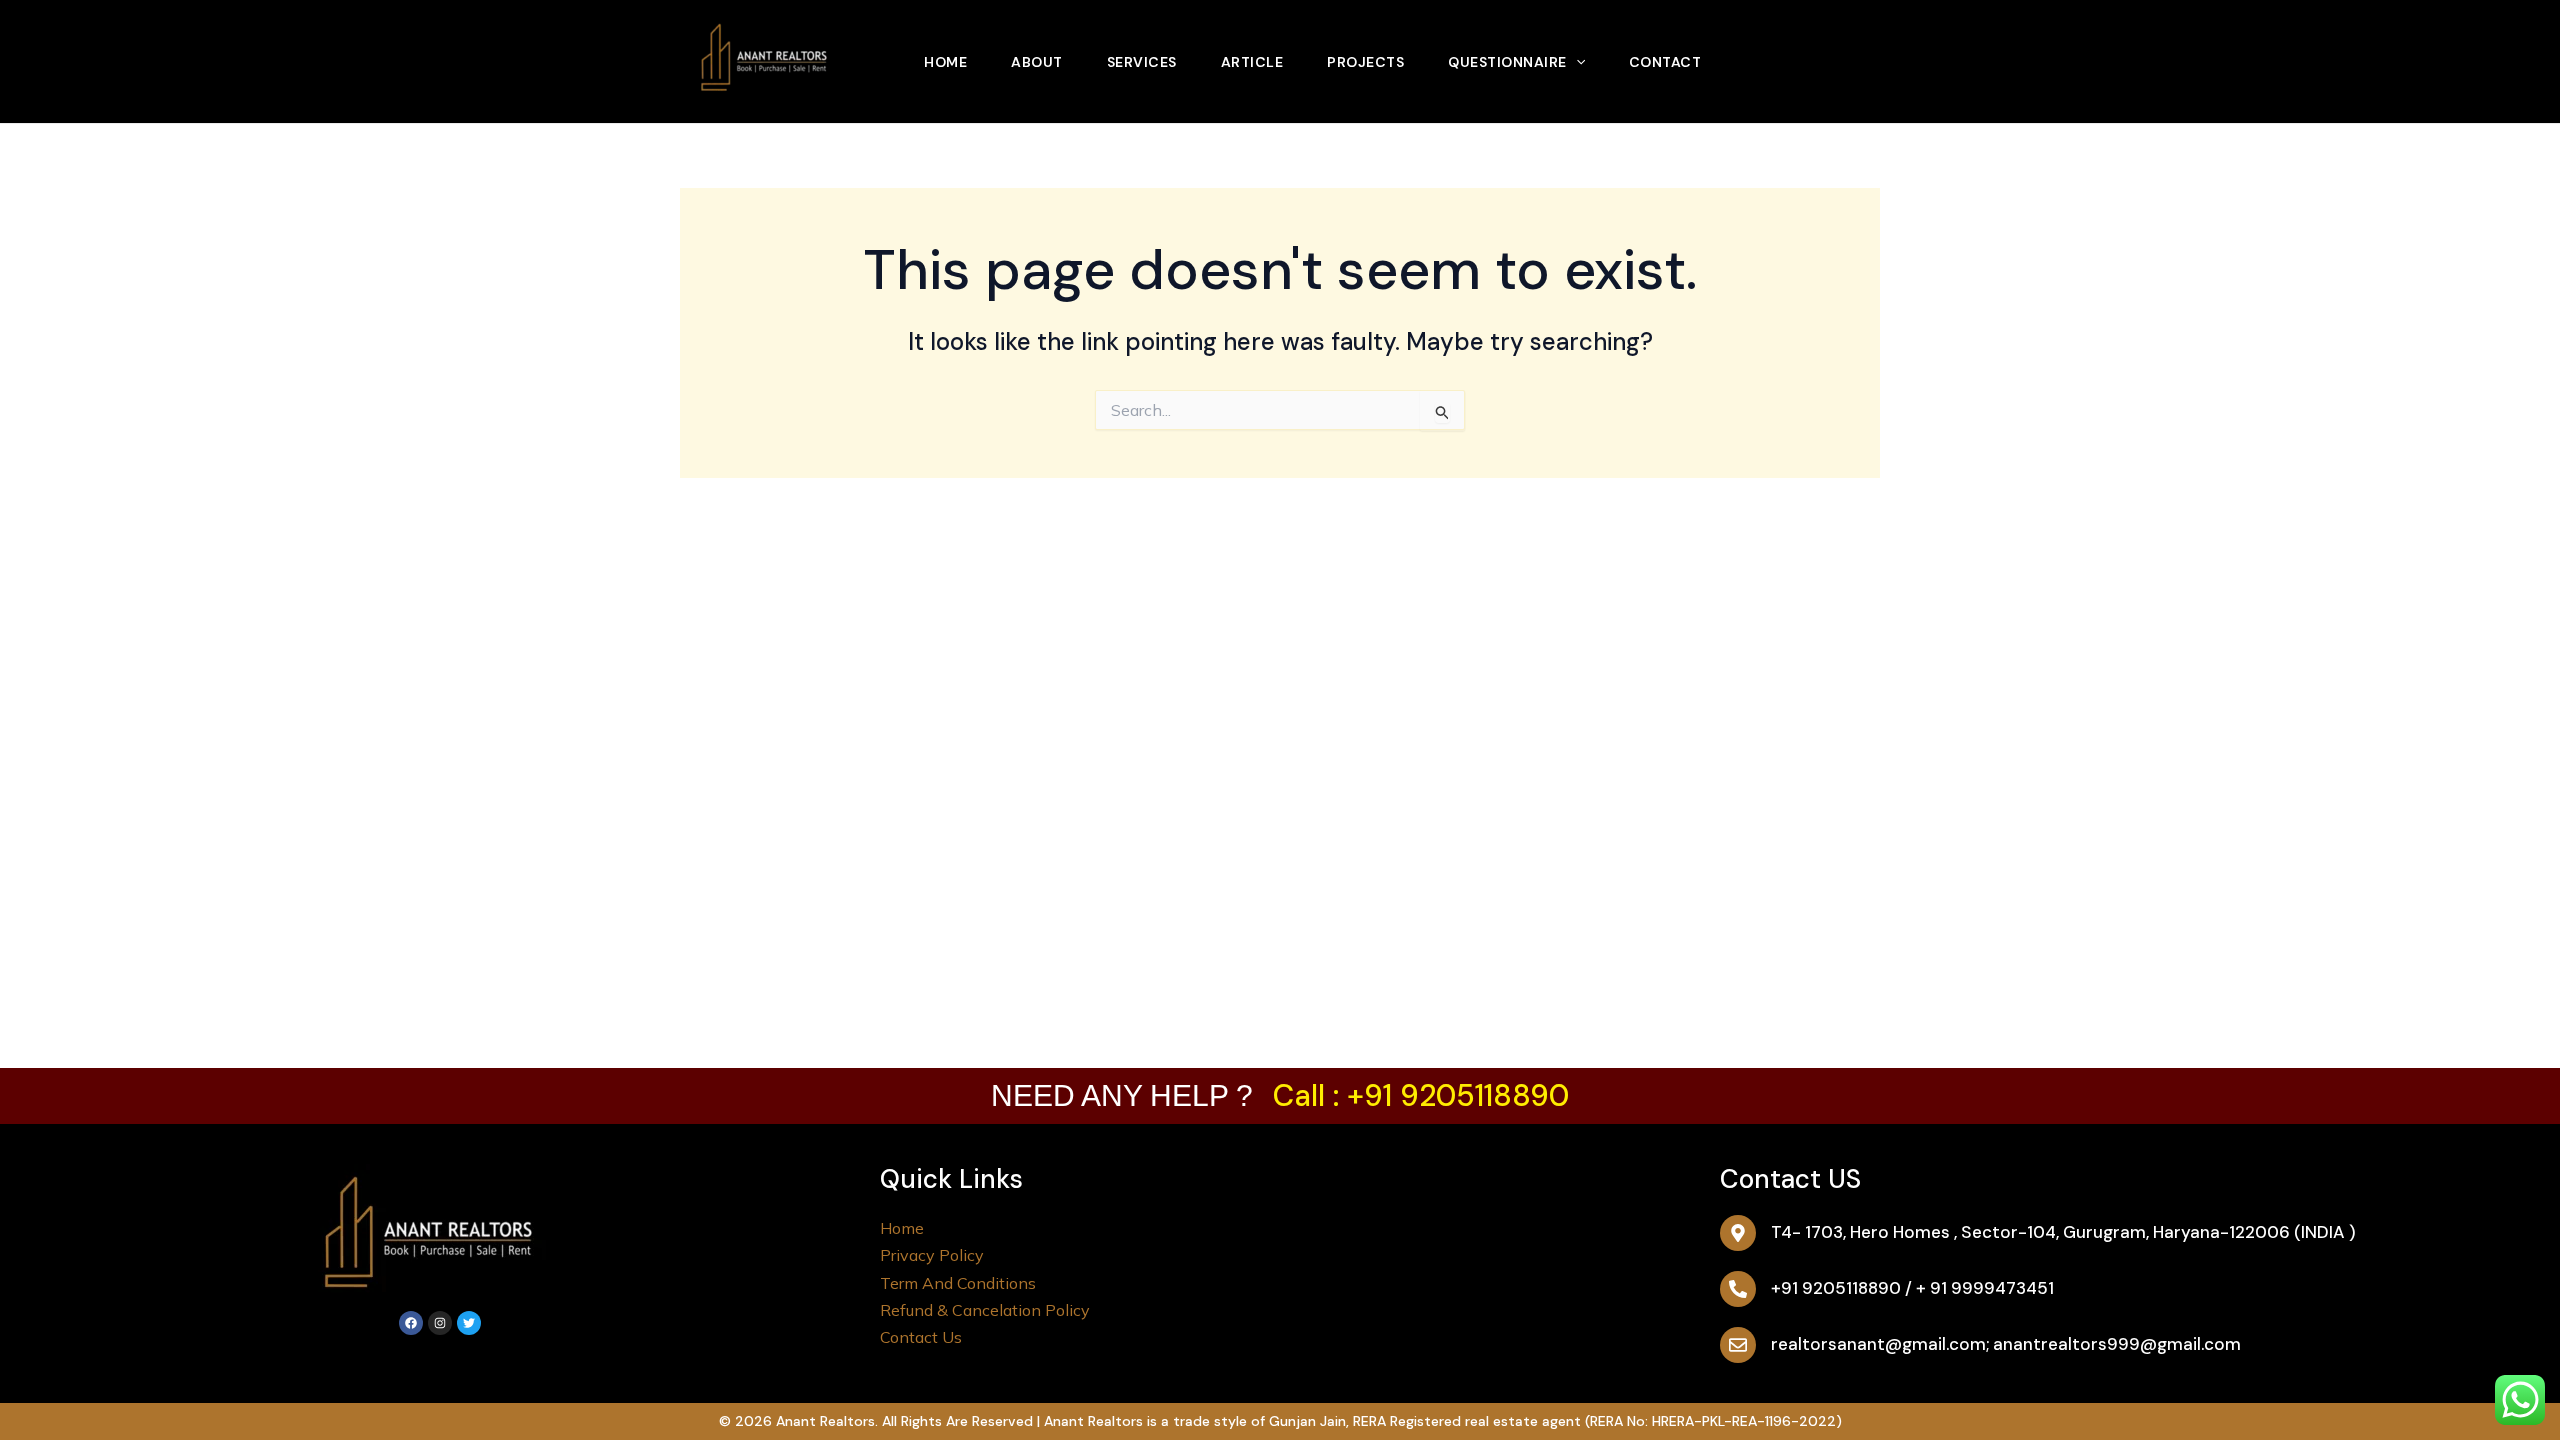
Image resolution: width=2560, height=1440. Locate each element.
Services (1142, 62)
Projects (1365, 62)
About (1037, 62)
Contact (1665, 62)
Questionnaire (1507, 62)
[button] (1576, 62)
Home (945, 62)
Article (1252, 62)
